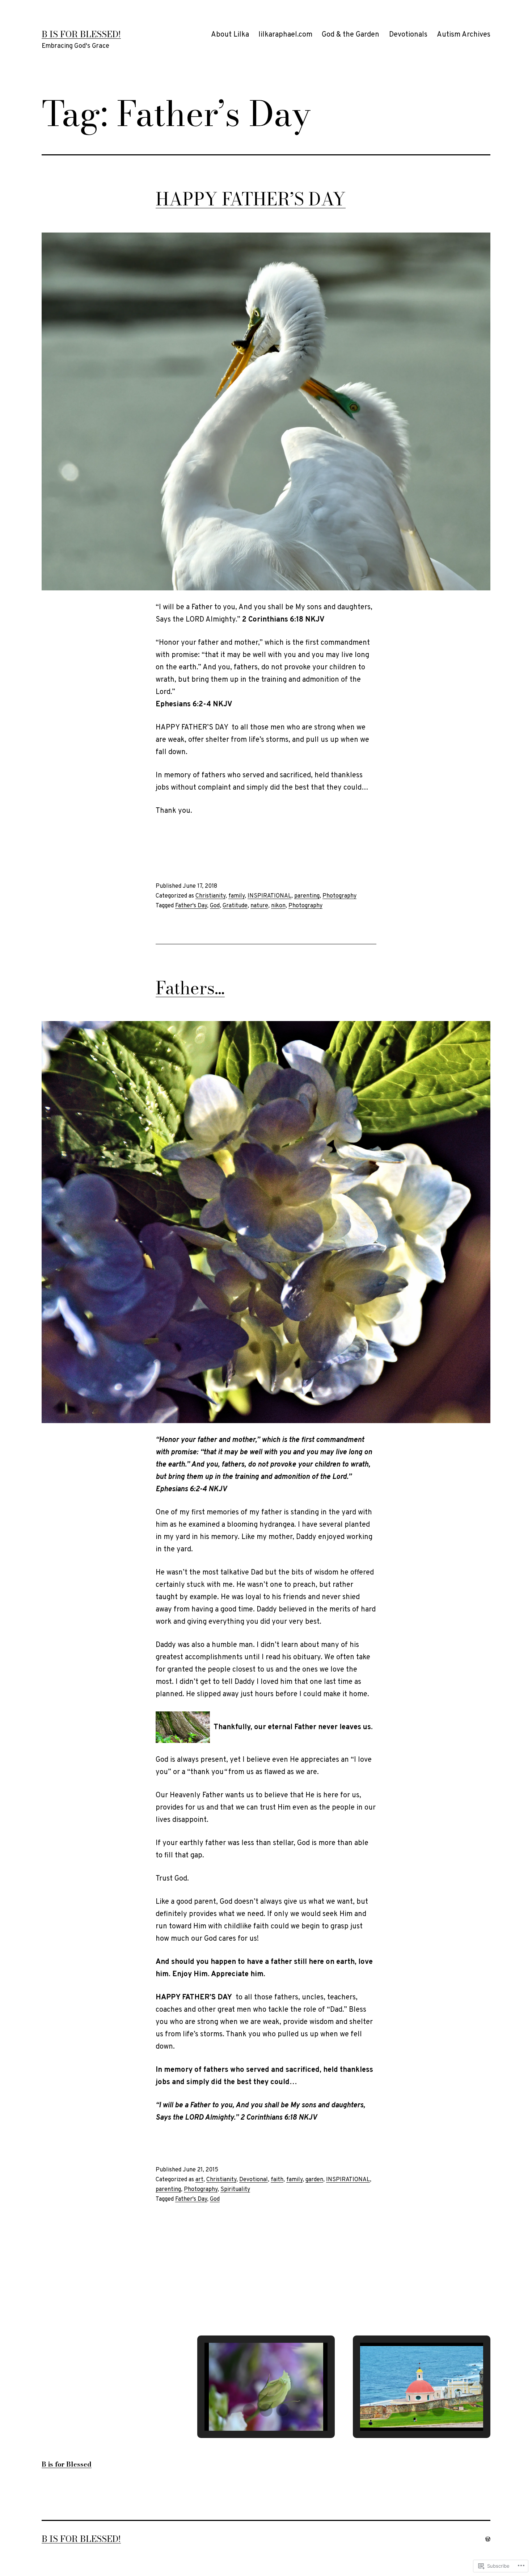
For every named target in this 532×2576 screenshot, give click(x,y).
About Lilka (230, 35)
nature (259, 906)
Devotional (254, 2180)
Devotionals (408, 35)
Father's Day (191, 906)
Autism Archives (464, 35)
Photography (339, 896)
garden (314, 2180)
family (237, 896)
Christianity (210, 896)
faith (277, 2180)
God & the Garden (351, 35)
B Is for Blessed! (81, 34)
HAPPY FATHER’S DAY (251, 199)
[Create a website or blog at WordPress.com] (488, 2539)
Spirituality (235, 2190)
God (215, 906)
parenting (307, 896)
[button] (249, 2410)
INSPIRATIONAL (269, 896)
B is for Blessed (67, 2464)
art (199, 2180)
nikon (278, 906)
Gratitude (235, 906)
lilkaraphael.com (285, 35)
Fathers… (190, 988)
